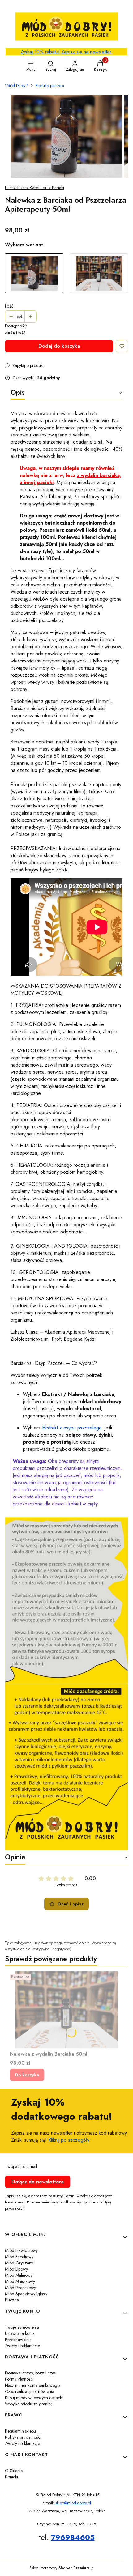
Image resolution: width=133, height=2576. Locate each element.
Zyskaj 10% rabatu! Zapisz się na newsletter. (66, 52)
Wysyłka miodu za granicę (29, 2404)
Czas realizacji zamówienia (30, 2391)
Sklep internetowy (59, 2568)
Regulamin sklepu (20, 2431)
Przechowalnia (18, 2340)
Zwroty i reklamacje (22, 2346)
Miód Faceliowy (19, 2257)
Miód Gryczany (19, 2263)
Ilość (9, 306)
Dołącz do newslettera (38, 2182)
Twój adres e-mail (21, 2166)
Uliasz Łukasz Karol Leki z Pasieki (34, 188)
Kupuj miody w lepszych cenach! (34, 2398)
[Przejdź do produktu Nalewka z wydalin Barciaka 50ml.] (66, 2010)
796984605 (73, 2537)
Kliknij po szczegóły (69, 2140)
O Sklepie (14, 2471)
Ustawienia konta (20, 2333)
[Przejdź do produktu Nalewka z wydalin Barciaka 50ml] (99, 273)
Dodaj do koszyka (59, 346)
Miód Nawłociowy (21, 2250)
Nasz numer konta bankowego (32, 2385)
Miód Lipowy (16, 2269)
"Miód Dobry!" (17, 86)
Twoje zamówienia (22, 2327)
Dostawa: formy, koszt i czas (30, 2373)
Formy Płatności (19, 2379)
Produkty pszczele (50, 86)
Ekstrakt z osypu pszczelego (72, 1428)
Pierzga (12, 2300)
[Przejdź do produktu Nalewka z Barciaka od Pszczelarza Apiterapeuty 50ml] (34, 273)
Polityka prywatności (23, 2437)
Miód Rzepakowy (20, 2288)
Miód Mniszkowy (20, 2281)
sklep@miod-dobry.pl (73, 2503)
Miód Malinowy (19, 2275)
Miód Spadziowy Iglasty (26, 2294)
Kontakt (11, 2477)
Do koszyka (27, 2075)
